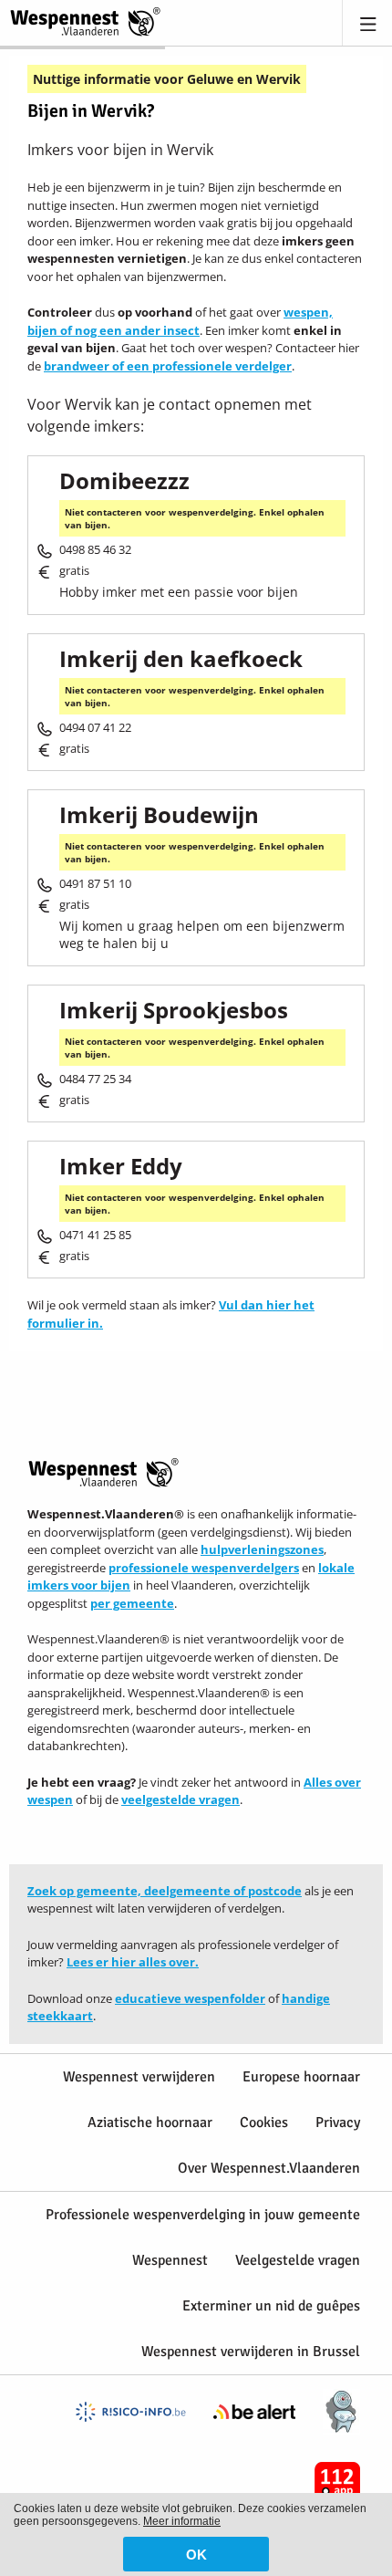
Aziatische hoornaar (150, 2122)
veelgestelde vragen (181, 1799)
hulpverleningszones (262, 1549)
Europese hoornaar (301, 2077)
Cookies (264, 2122)
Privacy (338, 2122)
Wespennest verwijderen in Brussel (251, 2352)
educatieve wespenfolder (190, 1998)
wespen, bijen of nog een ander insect (180, 321)
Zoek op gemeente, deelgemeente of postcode (165, 1891)
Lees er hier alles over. (133, 1962)
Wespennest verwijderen (139, 2077)
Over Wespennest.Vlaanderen (269, 2168)
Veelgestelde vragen (298, 2260)
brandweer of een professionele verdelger (168, 366)
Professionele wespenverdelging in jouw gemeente (203, 2215)
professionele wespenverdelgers (204, 1568)
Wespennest (170, 2260)
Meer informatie (182, 2521)
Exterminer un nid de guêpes (271, 2306)
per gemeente (132, 1603)
